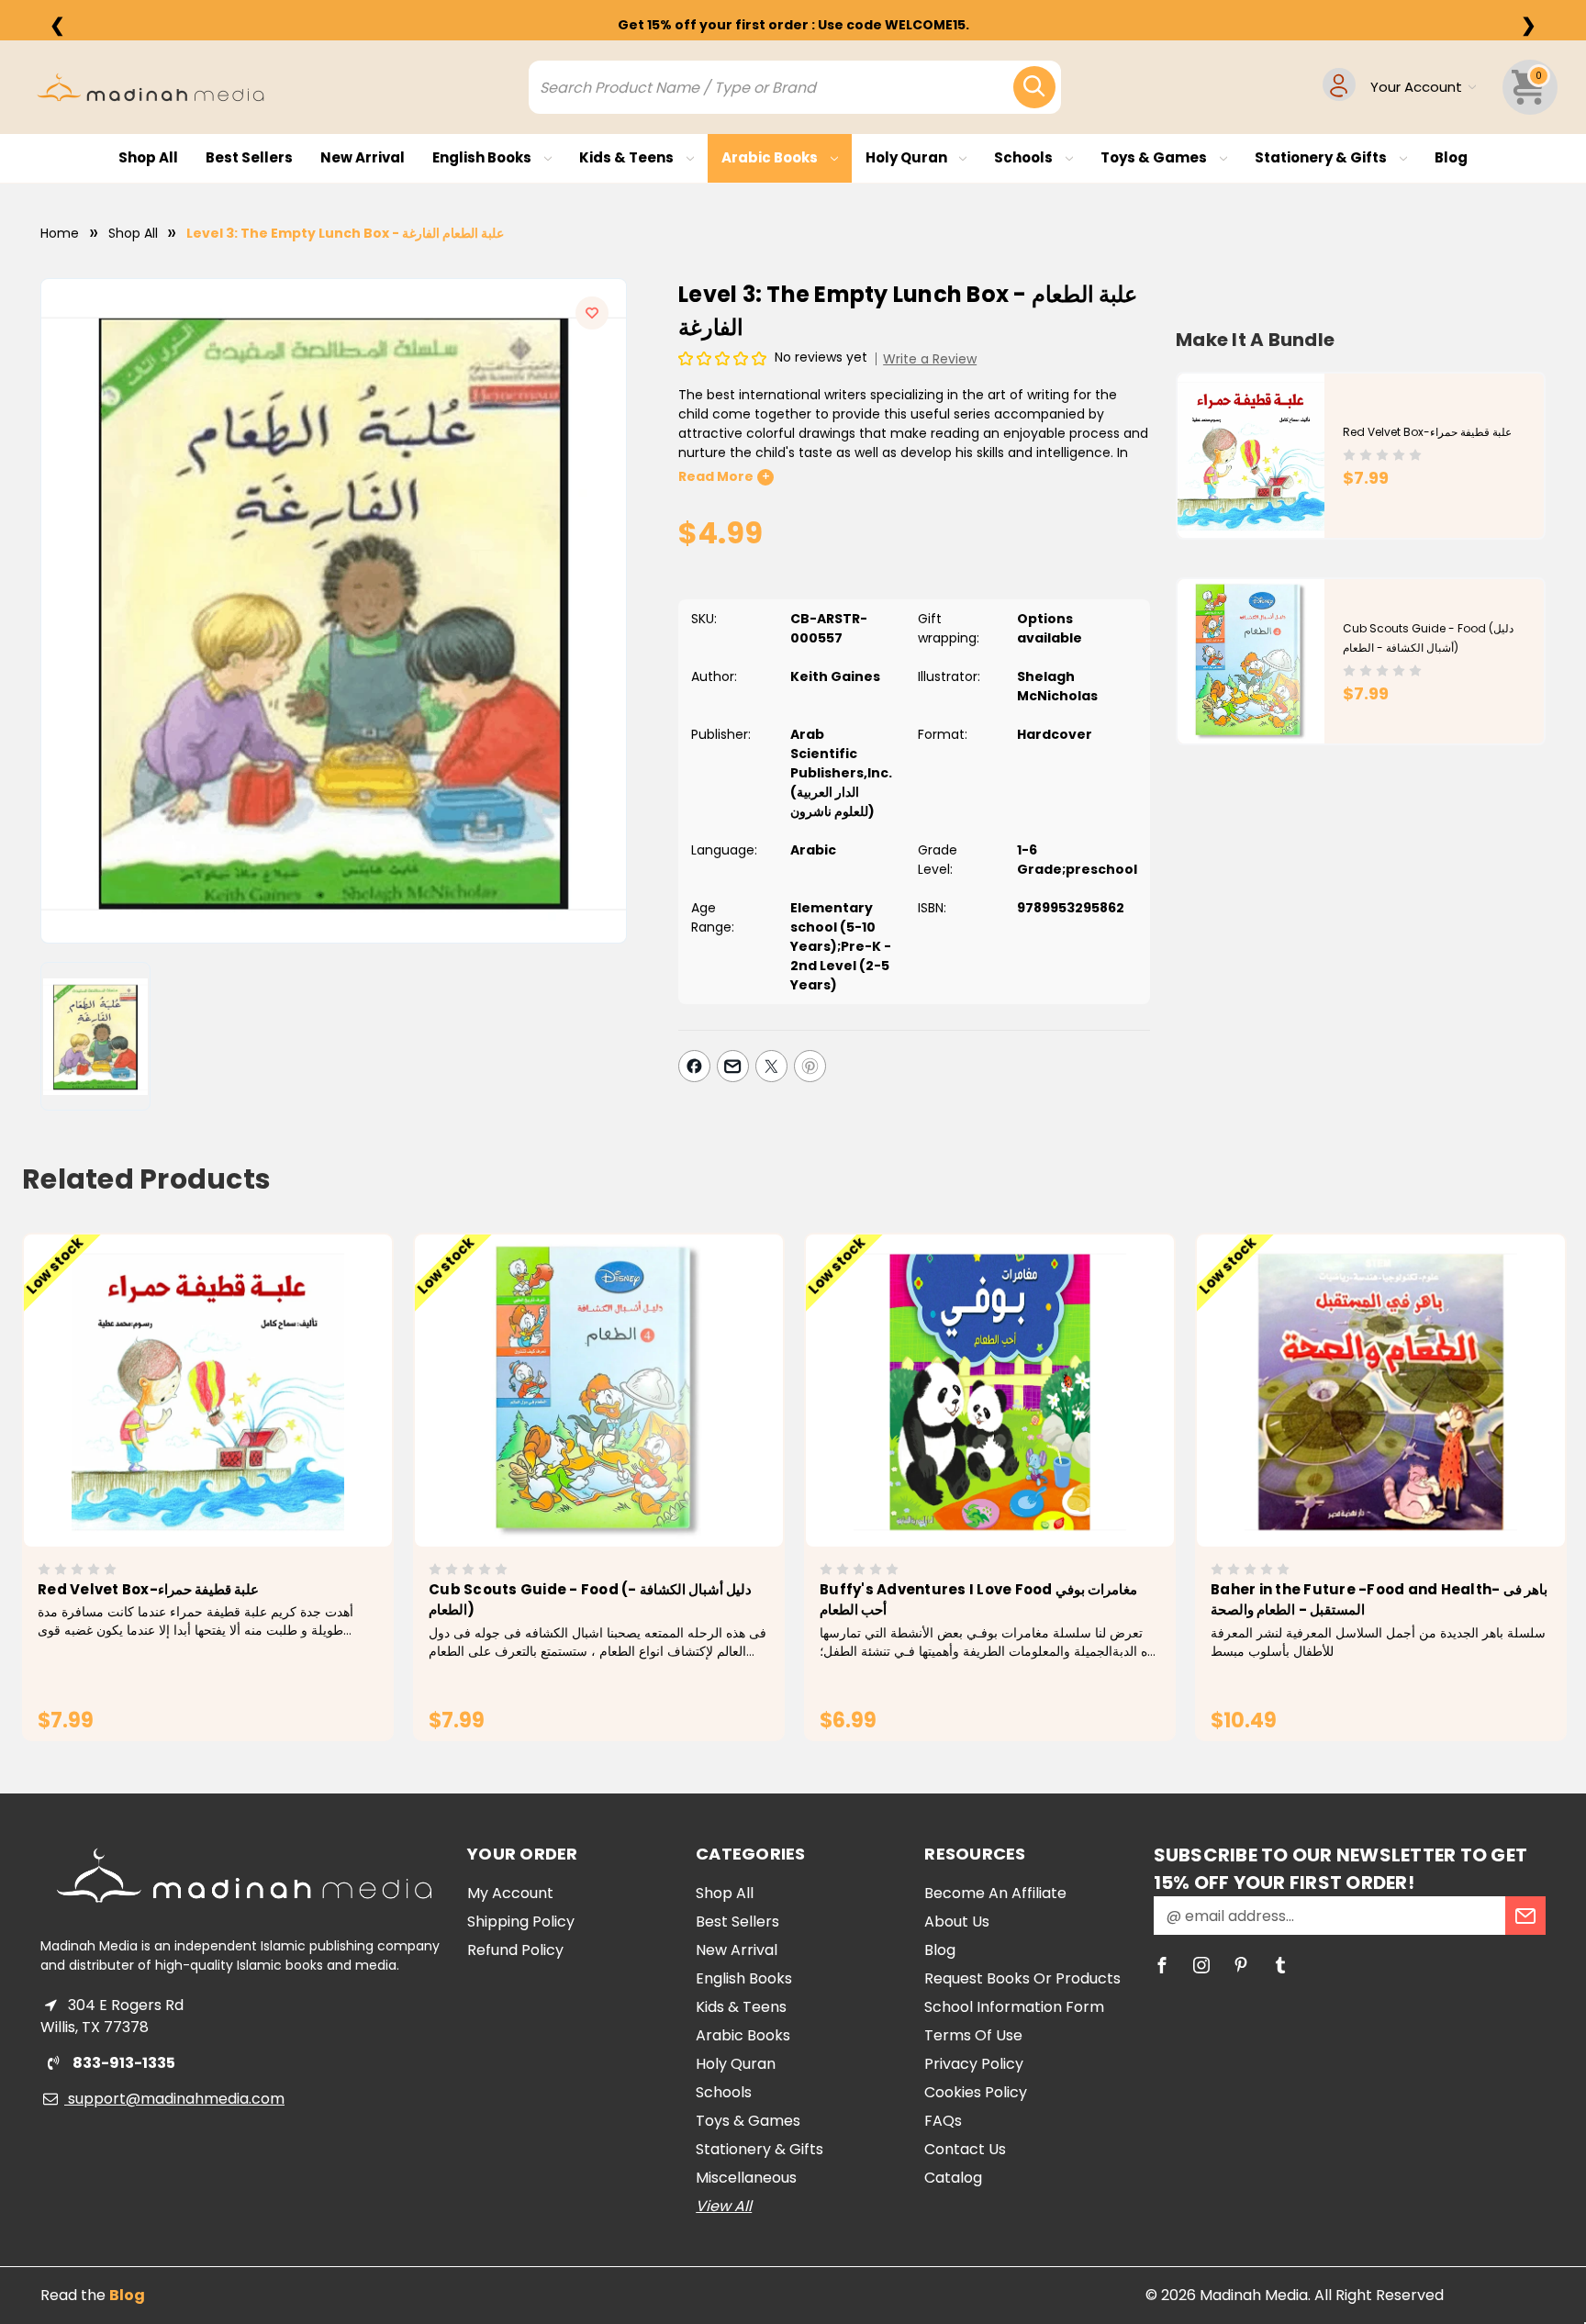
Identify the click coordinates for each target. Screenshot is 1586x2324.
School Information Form (1014, 2007)
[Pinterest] (810, 1066)
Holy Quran (908, 157)
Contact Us (965, 2149)
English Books (483, 157)
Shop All (148, 157)
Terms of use (973, 2035)
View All (724, 2206)
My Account (510, 1893)
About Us (957, 1922)
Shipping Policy (521, 1922)
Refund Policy (515, 1950)
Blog (1451, 157)
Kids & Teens (628, 157)
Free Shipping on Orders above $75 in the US (793, 25)
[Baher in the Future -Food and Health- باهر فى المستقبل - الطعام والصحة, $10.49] (1381, 1391)
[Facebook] (694, 1066)
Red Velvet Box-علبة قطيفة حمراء (1427, 432)
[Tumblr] (1280, 1965)
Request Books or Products (1022, 1978)
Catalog (953, 2178)
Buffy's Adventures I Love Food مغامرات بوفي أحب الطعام (978, 1600)
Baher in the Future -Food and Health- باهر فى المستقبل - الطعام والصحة (1379, 1600)
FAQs (943, 2121)
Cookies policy (976, 2092)
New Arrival (363, 157)
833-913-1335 (123, 2063)
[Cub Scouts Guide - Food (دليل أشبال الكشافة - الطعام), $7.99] (599, 1391)
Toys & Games (1155, 157)
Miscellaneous (746, 2178)
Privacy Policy (974, 2064)
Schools (1025, 157)
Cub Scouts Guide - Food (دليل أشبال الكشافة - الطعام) (590, 1600)
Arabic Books (771, 157)
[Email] (733, 1066)
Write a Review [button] (930, 359)
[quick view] (182, 1421)
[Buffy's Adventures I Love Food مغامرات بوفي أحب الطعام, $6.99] (990, 1391)
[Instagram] (1201, 1965)
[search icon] (1034, 87)
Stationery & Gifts (1322, 157)
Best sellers (249, 157)
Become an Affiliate (995, 1893)
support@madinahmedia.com (174, 2099)
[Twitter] (771, 1066)
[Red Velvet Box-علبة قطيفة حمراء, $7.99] (208, 1391)
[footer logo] (244, 1875)
